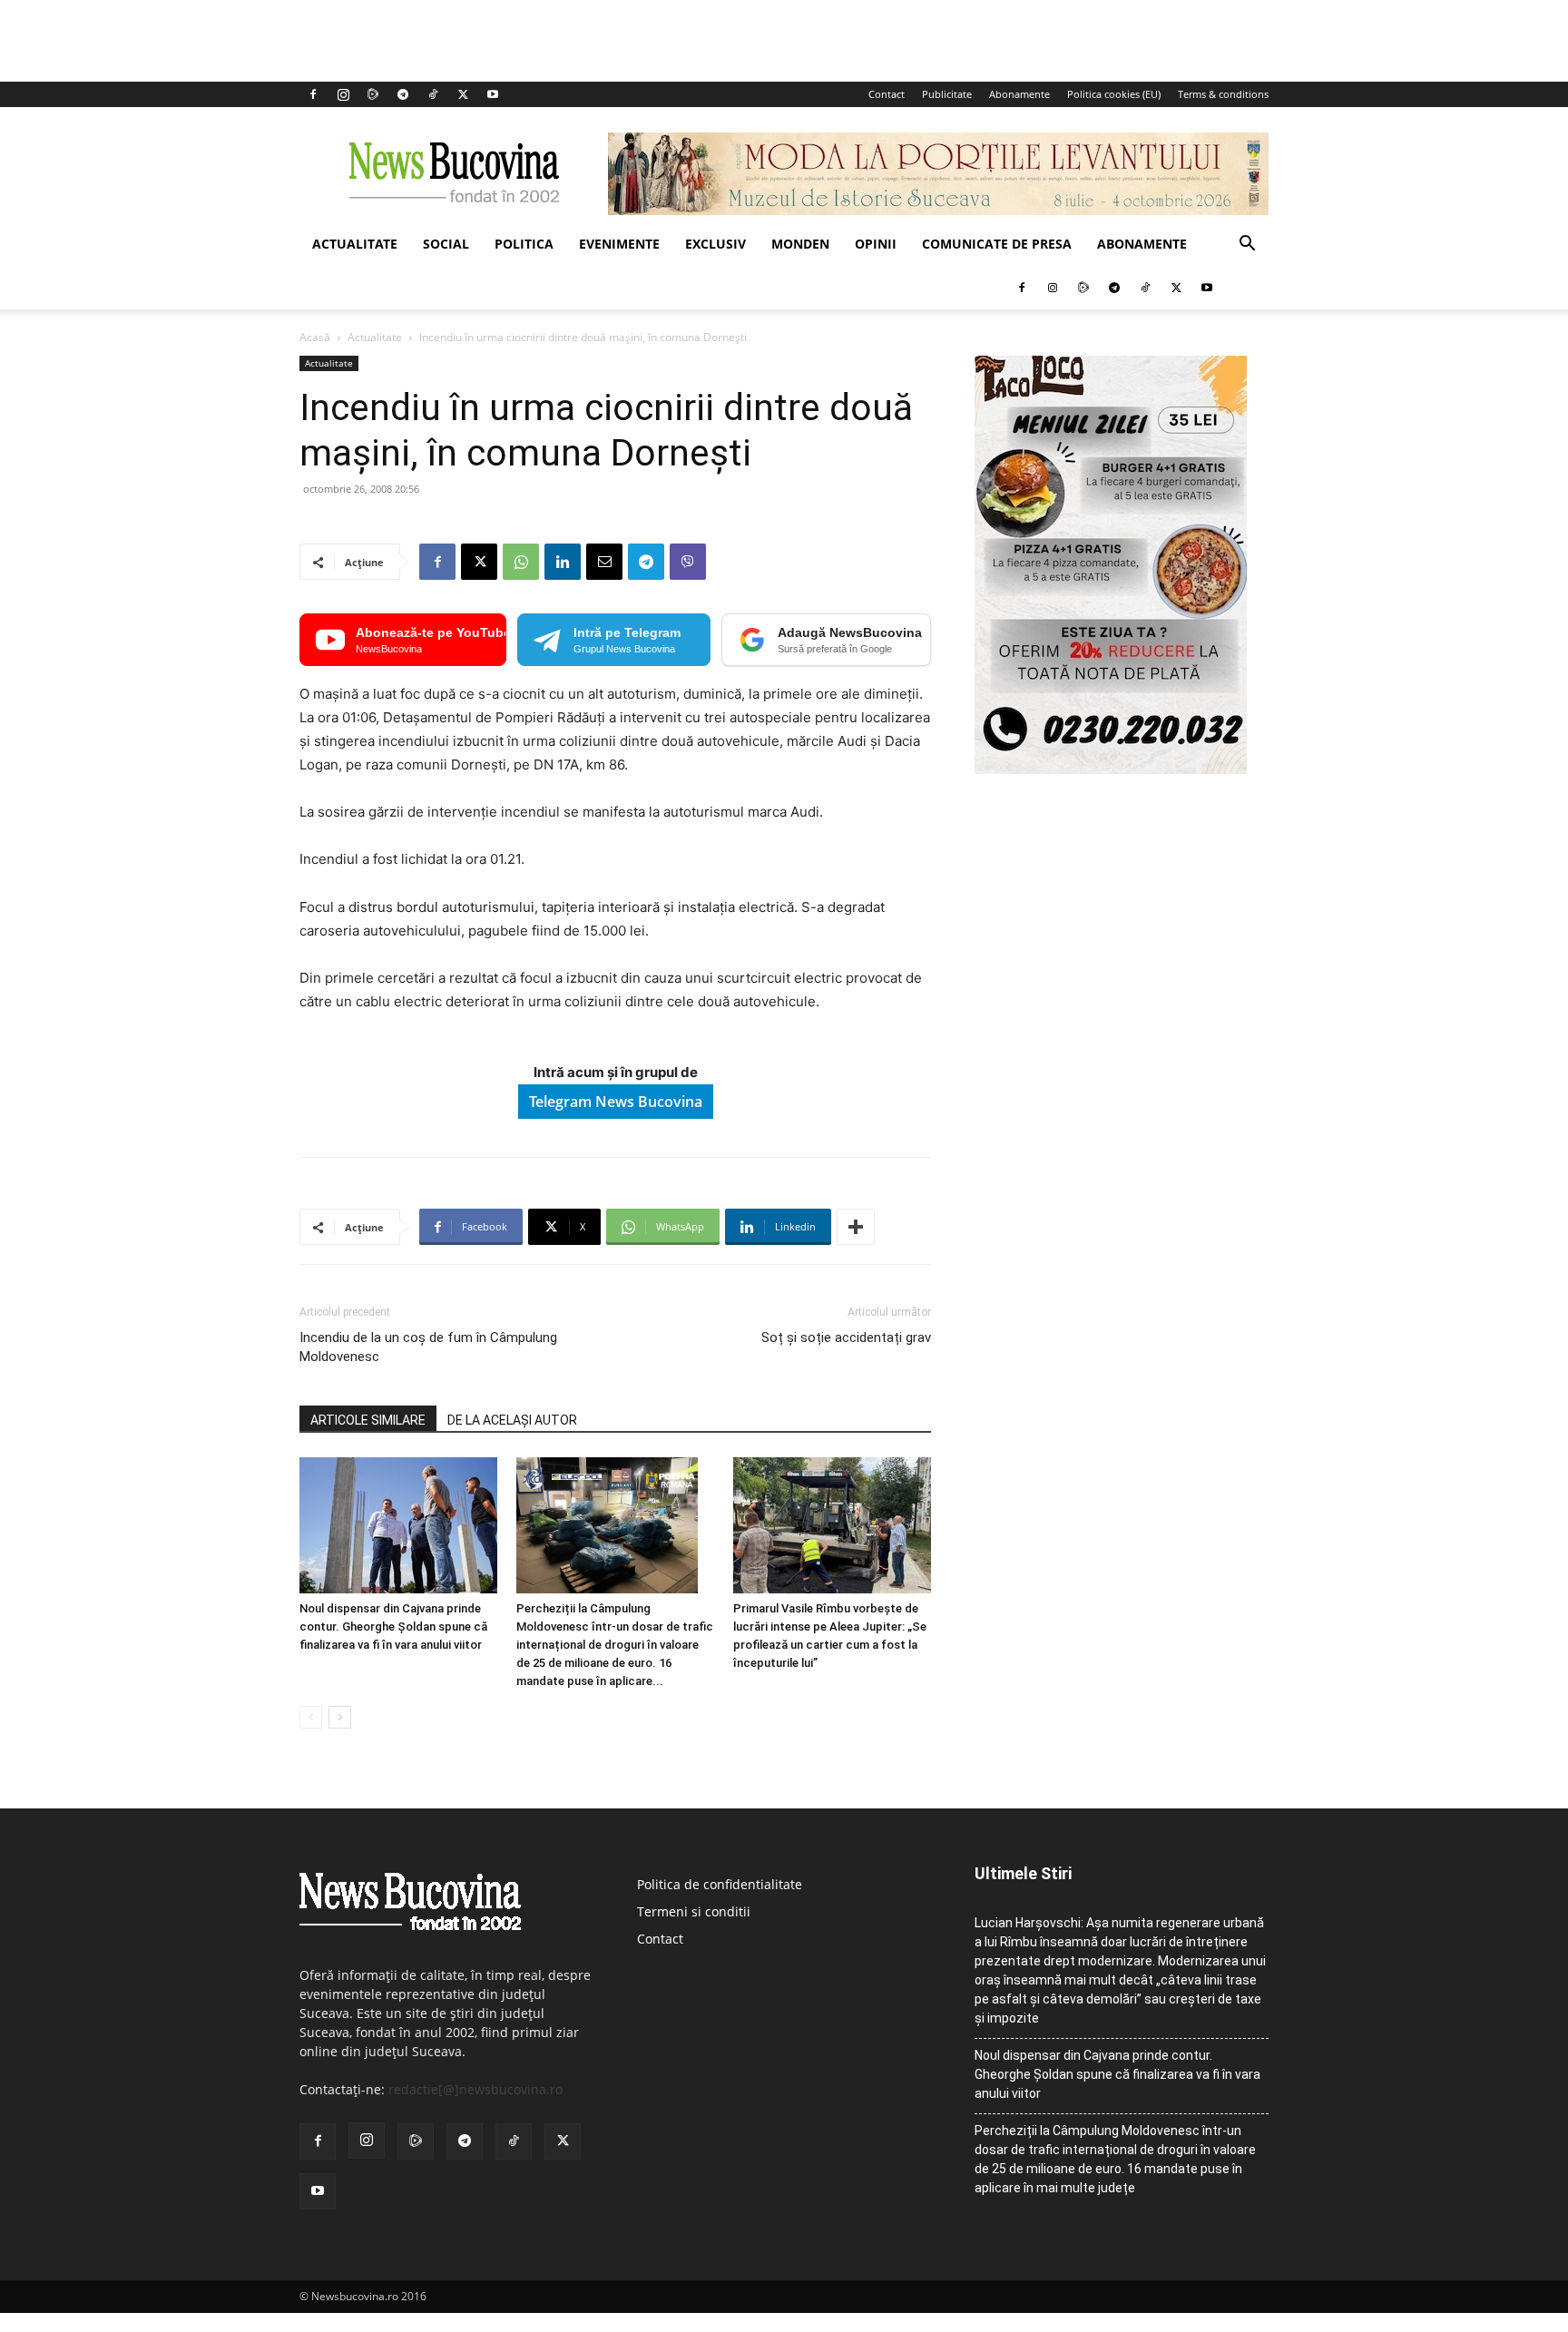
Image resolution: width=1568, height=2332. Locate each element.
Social (446, 244)
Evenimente (619, 244)
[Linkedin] (563, 562)
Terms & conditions (1223, 94)
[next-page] (340, 1717)
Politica (524, 244)
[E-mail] (604, 562)
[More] (856, 1227)
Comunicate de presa (997, 244)
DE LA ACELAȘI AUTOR (512, 1420)
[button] (1247, 245)
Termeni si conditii (694, 1911)
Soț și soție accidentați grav (846, 1337)
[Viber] (688, 562)
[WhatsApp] (521, 562)
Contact (887, 94)
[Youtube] (493, 94)
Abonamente (1019, 94)
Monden (800, 244)
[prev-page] (311, 1717)
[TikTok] (433, 94)
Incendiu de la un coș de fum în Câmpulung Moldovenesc (428, 1347)
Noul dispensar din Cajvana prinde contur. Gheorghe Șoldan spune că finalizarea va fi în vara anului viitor (393, 1627)
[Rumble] (373, 94)
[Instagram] (343, 94)
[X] (463, 94)
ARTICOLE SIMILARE (368, 1420)
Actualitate (355, 244)
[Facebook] (313, 94)
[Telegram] (403, 94)
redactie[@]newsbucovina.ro (475, 2089)
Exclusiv (715, 244)
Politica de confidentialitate (720, 1884)
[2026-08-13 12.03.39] (1111, 769)
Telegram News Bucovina (616, 1102)
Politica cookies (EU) (1114, 94)
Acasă (315, 337)
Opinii (876, 244)
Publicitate (947, 94)
